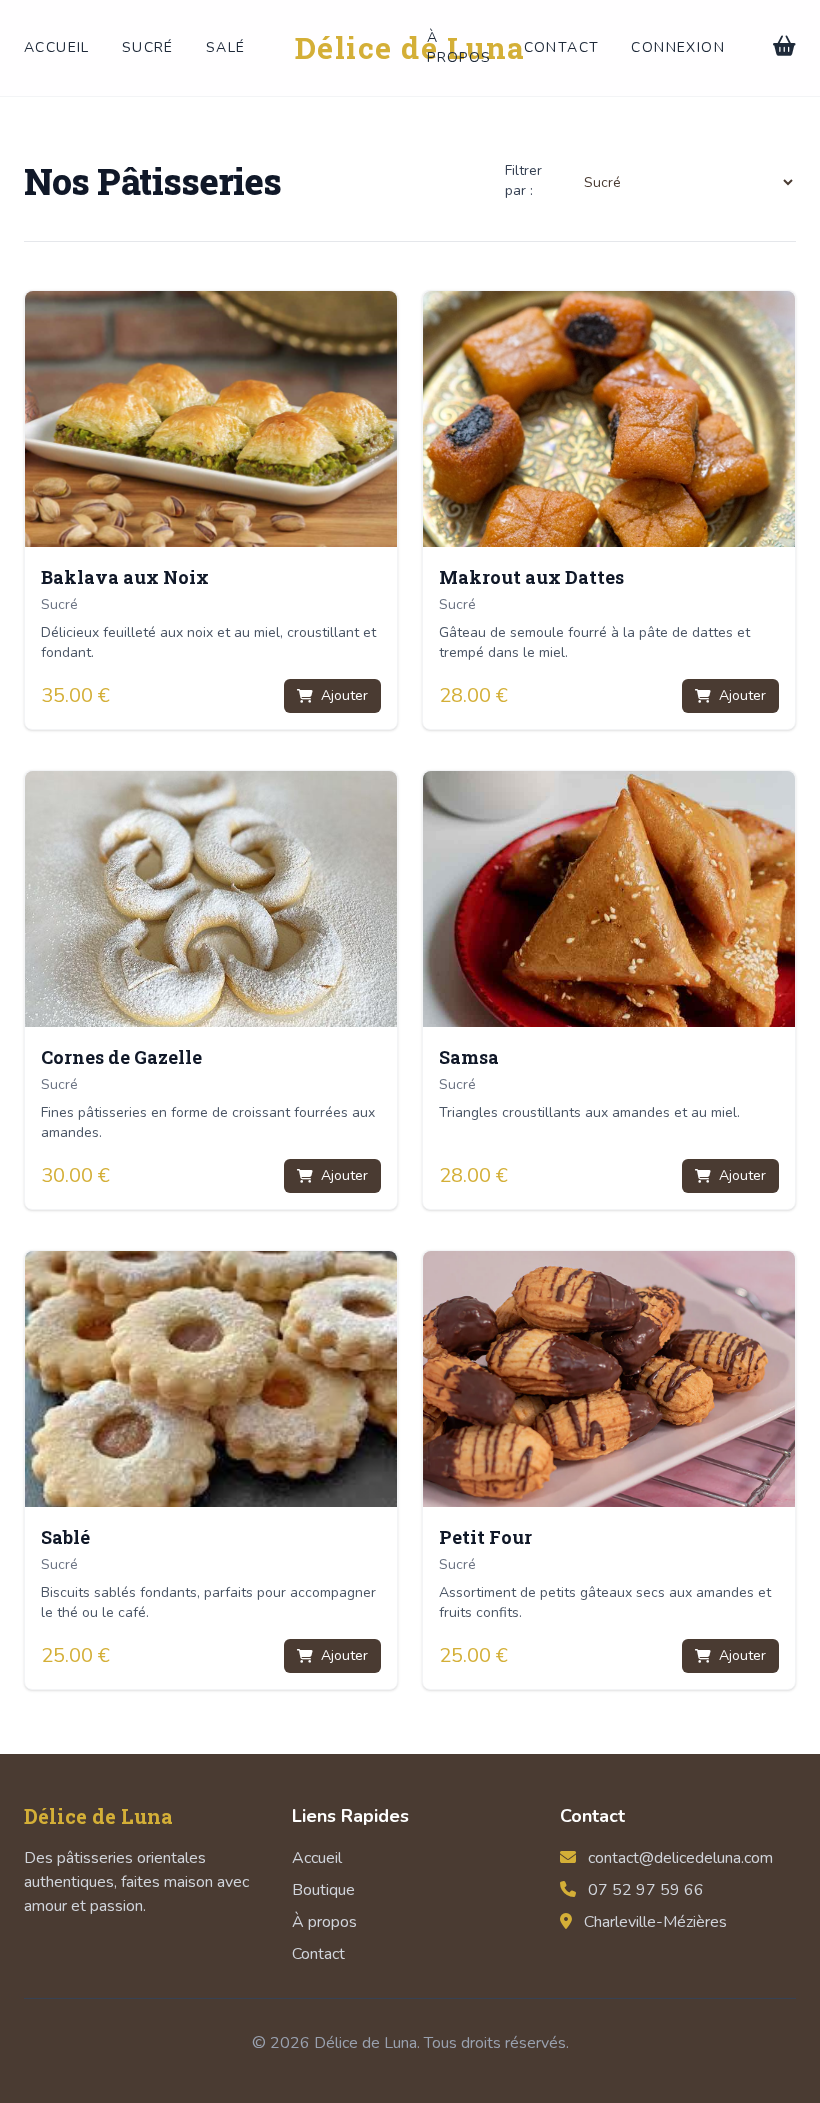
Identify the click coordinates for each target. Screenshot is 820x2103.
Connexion (678, 47)
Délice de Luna (410, 48)
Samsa (469, 1057)
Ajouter (344, 695)
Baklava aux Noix (125, 577)
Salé (226, 47)
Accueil (57, 47)
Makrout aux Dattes (531, 577)
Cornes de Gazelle (121, 1057)
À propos (459, 47)
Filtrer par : (523, 180)
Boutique (323, 1890)
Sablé (65, 1537)
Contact (562, 47)
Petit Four (485, 1537)
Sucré (148, 47)
